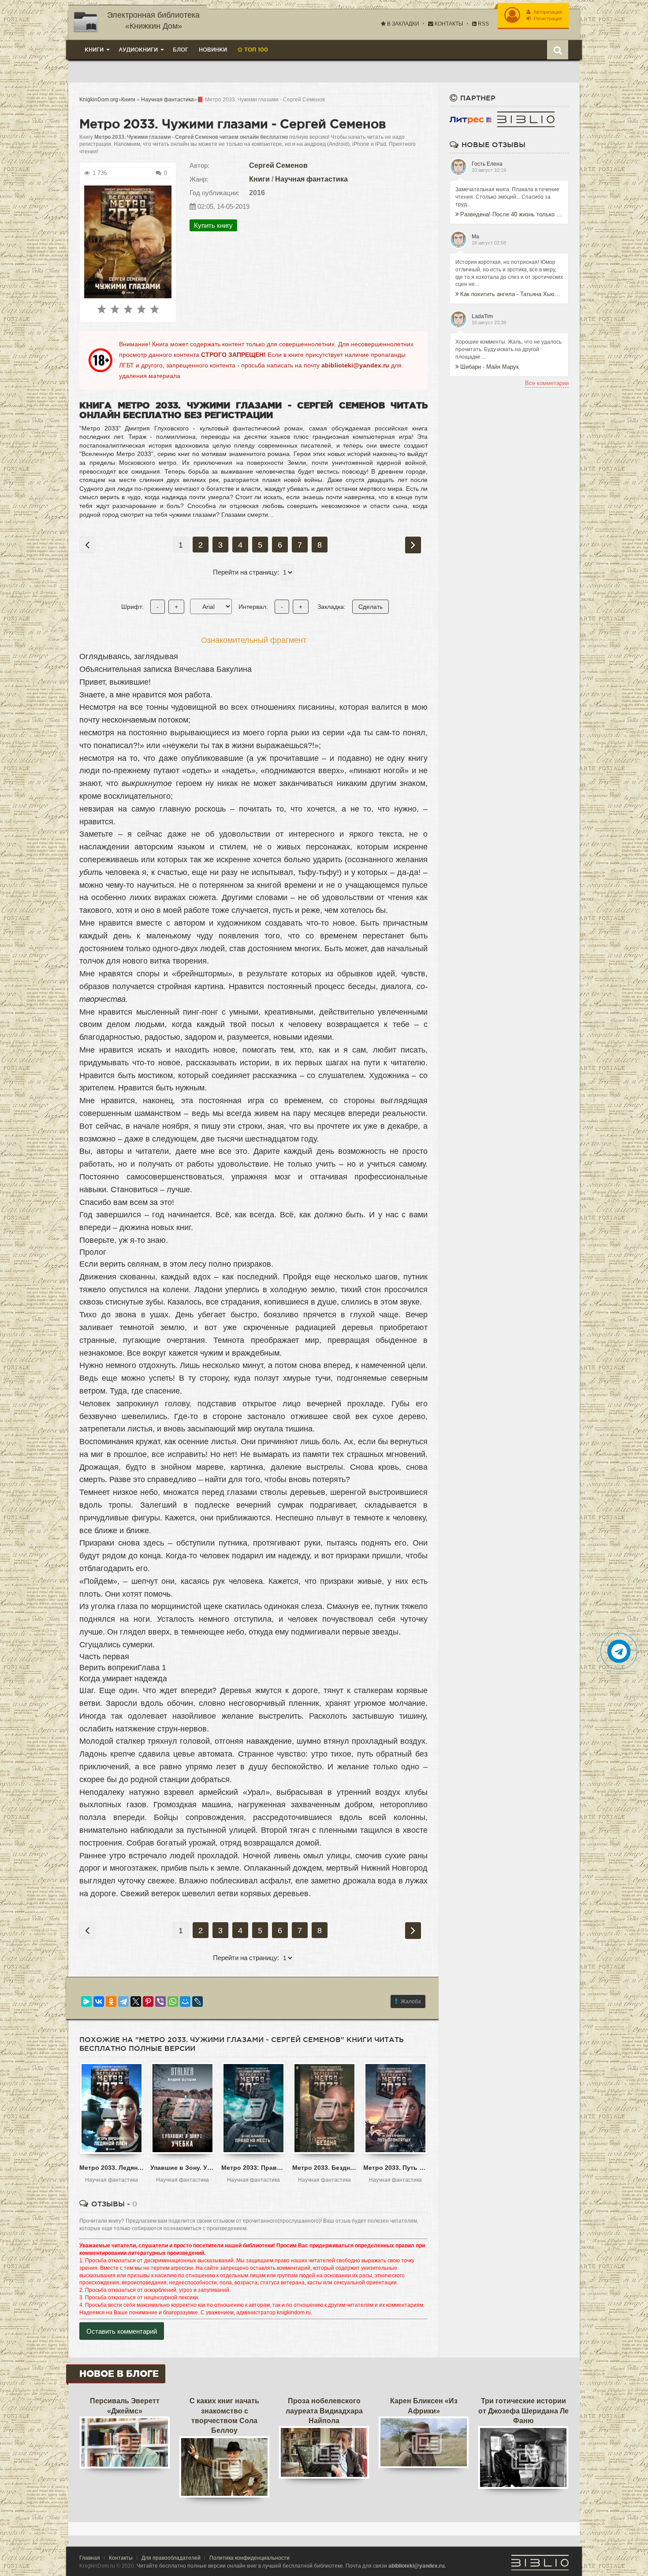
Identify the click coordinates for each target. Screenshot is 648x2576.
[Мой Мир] (185, 2001)
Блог (181, 50)
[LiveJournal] (197, 2001)
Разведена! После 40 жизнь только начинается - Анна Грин (512, 214)
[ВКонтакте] (99, 2001)
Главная (90, 2558)
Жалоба (411, 2001)
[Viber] (160, 2001)
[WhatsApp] (173, 2001)
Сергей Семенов (278, 165)
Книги (259, 179)
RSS (483, 24)
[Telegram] (123, 2001)
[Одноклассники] (111, 2001)
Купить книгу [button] (213, 225)
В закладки (402, 24)
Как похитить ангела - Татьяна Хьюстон (512, 294)
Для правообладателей (171, 2558)
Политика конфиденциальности (250, 2558)
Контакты (448, 24)
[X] (136, 2001)
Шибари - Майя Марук (490, 367)
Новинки (213, 50)
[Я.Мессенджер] (86, 2001)
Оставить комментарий (122, 2331)
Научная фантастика (311, 179)
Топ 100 (255, 50)
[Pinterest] (148, 2001)
